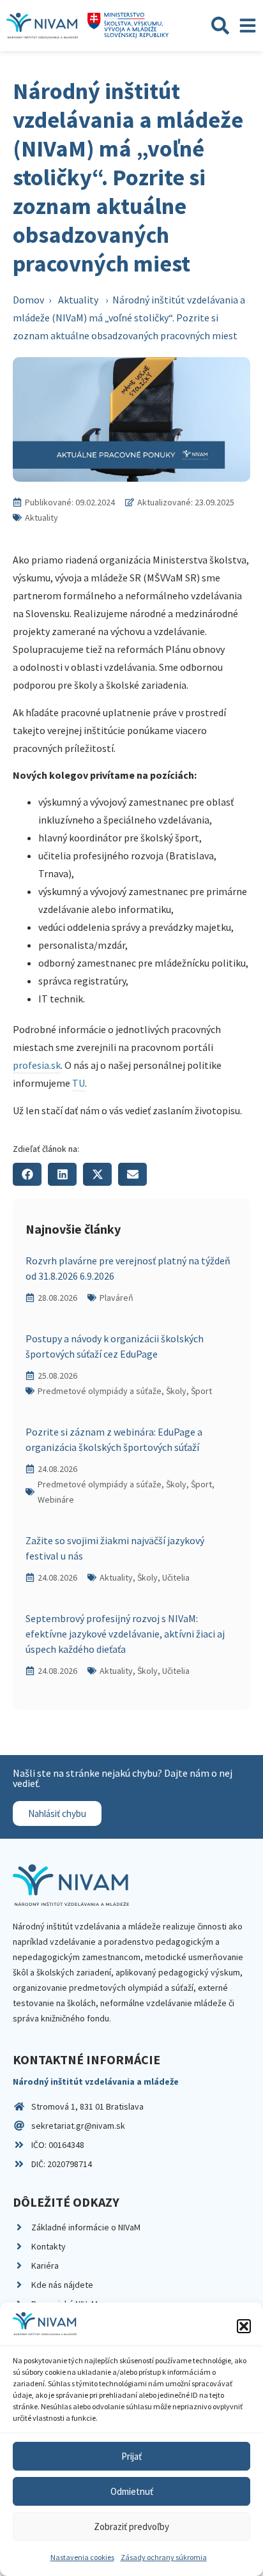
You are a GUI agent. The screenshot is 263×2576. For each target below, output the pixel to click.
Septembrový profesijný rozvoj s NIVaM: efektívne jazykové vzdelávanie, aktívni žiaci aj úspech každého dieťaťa (125, 1634)
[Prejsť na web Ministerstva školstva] (128, 26)
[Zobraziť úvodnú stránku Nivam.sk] (71, 1885)
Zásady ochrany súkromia (164, 2557)
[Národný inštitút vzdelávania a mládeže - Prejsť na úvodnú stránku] (42, 26)
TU (79, 1083)
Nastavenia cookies (82, 2557)
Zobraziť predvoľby (131, 2526)
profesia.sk (37, 1065)
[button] (244, 2326)
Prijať (131, 2456)
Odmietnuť (132, 2491)
